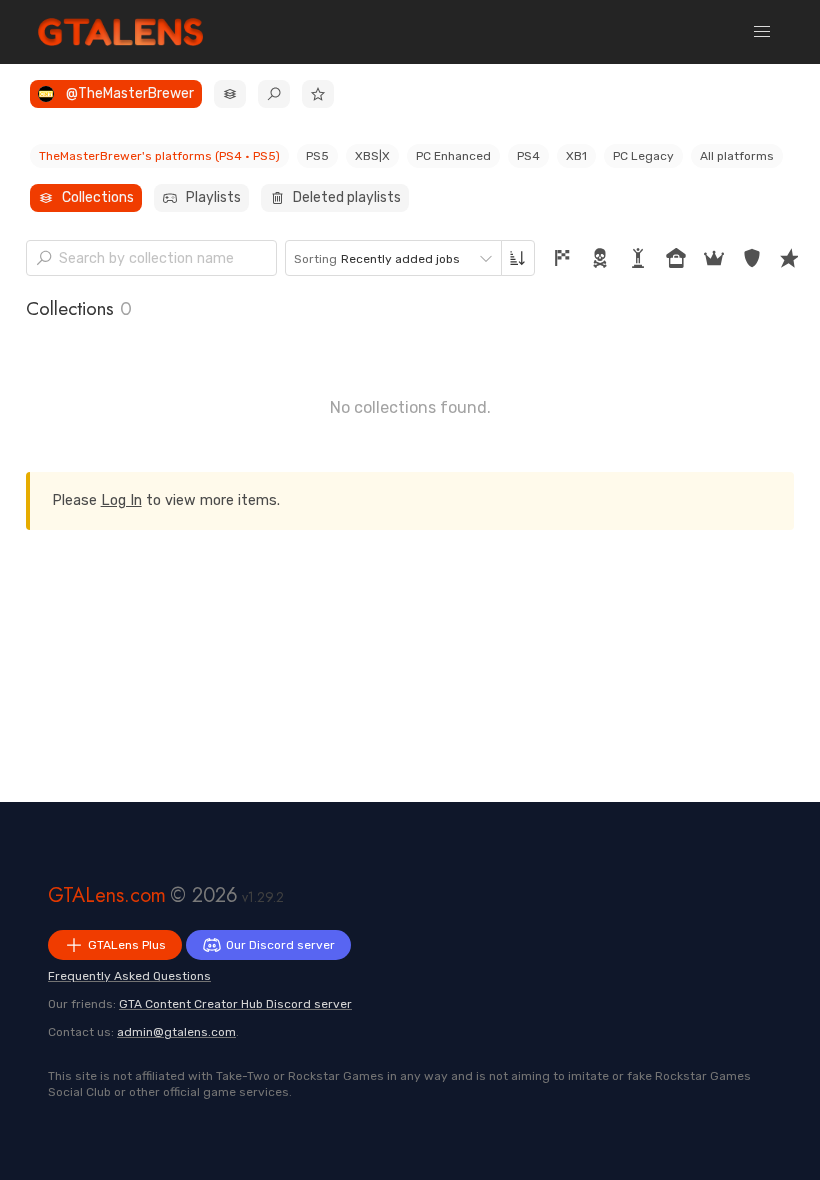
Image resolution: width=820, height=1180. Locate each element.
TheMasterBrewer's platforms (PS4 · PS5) (159, 156)
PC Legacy (643, 156)
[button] (762, 32)
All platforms (737, 156)
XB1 (576, 156)
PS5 (317, 156)
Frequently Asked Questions (129, 976)
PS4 (528, 156)
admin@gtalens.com (176, 1032)
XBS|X (372, 156)
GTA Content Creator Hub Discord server (235, 1004)
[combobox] (393, 258)
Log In (121, 500)
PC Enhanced (453, 156)
